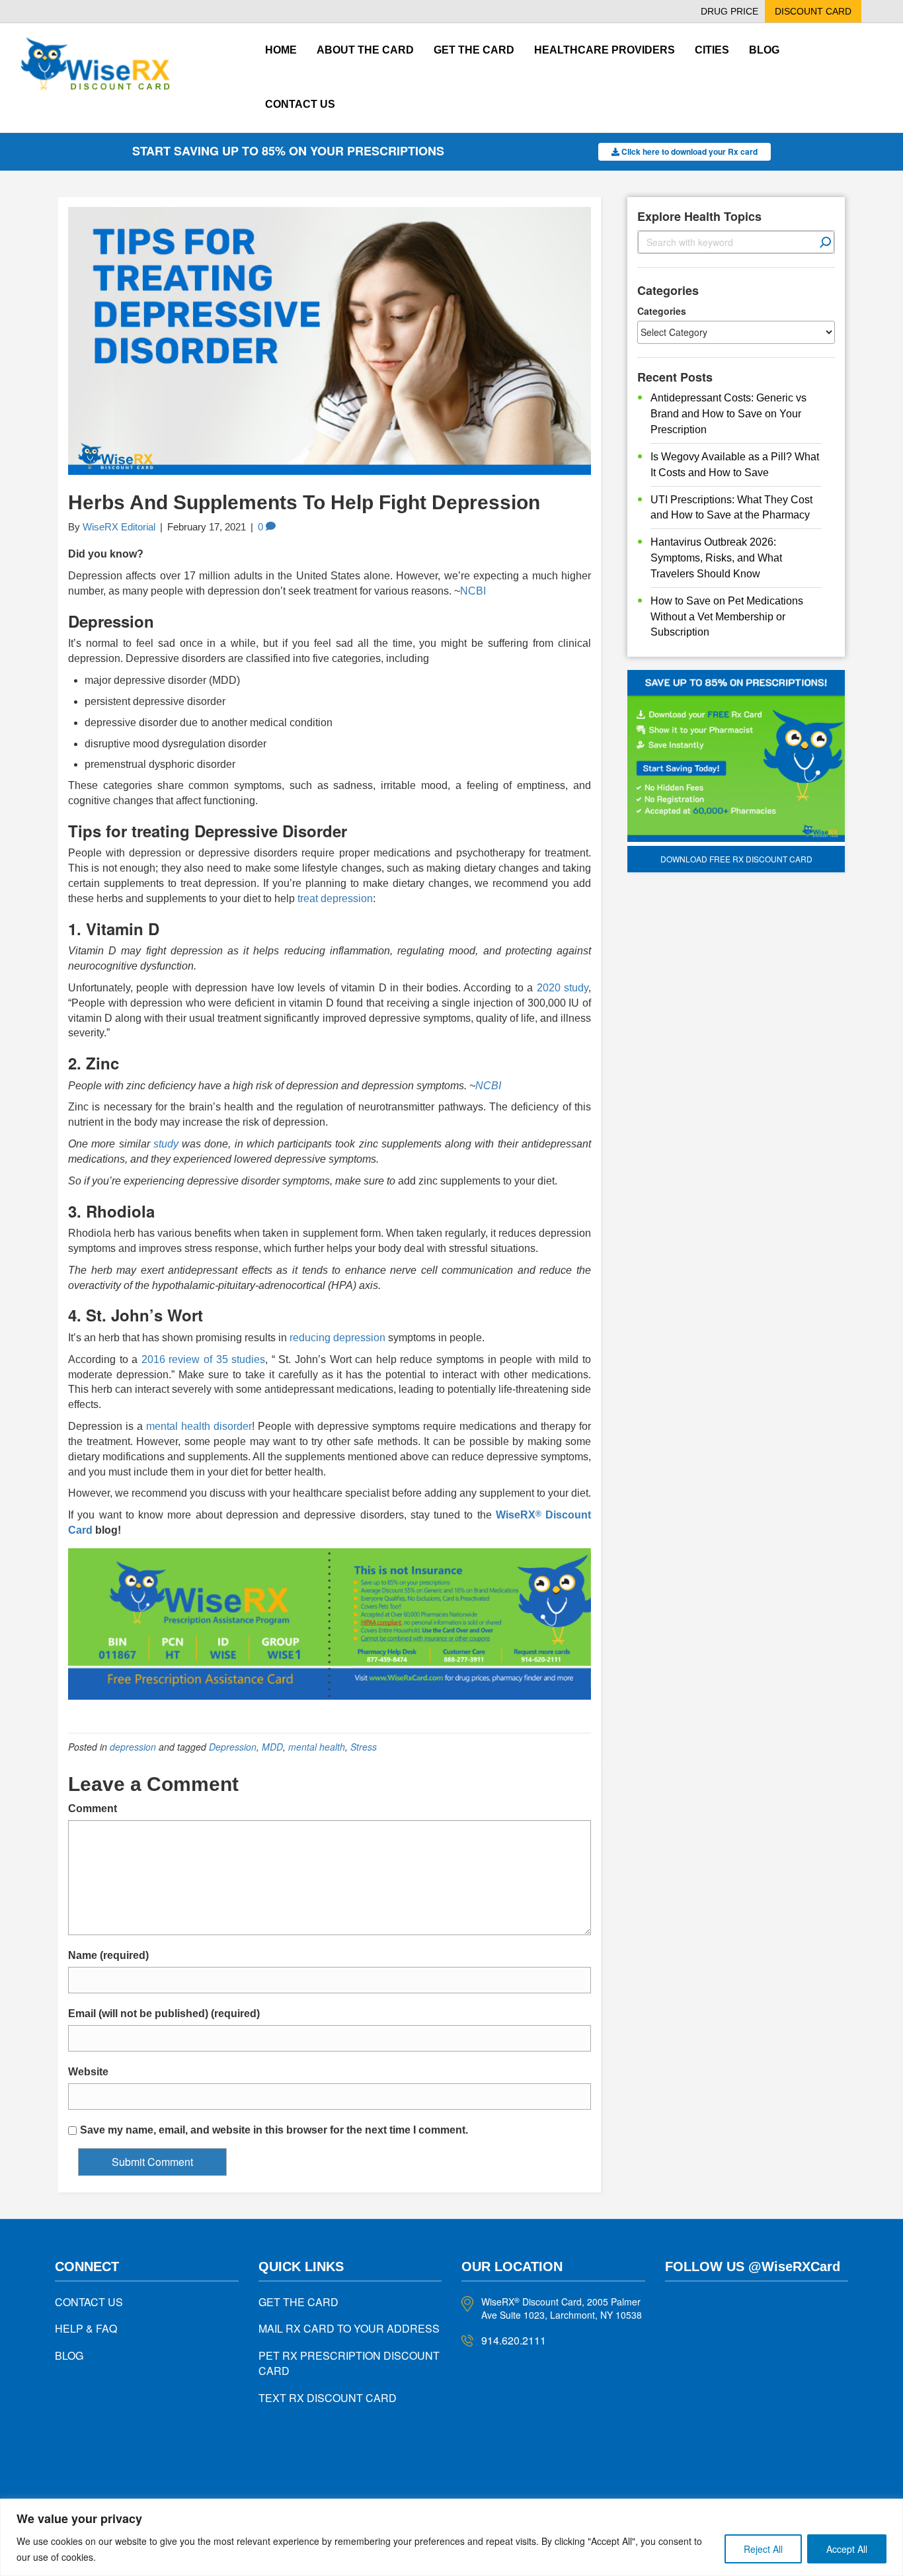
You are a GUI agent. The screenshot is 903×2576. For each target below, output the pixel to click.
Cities (712, 50)
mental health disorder (199, 1426)
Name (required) (108, 1955)
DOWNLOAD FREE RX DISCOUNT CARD (736, 859)
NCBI (473, 591)
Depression (233, 1747)
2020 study (563, 988)
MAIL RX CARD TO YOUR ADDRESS (349, 2328)
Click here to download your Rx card (688, 151)
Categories (662, 311)
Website (88, 2072)
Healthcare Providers (605, 50)
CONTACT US (89, 2302)
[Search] (826, 242)
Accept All (847, 2549)
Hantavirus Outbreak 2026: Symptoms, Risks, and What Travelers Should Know (716, 558)
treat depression (335, 898)
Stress (364, 1747)
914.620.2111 (514, 2340)
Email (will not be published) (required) (164, 2014)
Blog (764, 50)
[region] (451, 2537)
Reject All (763, 2549)
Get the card (474, 50)
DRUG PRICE (729, 11)
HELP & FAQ (86, 2328)
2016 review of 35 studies (203, 1359)
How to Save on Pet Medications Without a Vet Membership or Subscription (727, 617)
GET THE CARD (298, 2302)
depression (133, 1747)
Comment (93, 1808)
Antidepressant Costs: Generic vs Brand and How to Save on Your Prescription (728, 414)
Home (281, 50)
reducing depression (337, 1338)
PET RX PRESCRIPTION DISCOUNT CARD (349, 2363)
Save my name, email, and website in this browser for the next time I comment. (274, 2130)
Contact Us (300, 104)
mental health (317, 1747)
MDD (272, 1747)
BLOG (69, 2355)
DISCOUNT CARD (813, 11)
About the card (365, 50)
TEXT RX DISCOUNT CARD (328, 2398)
